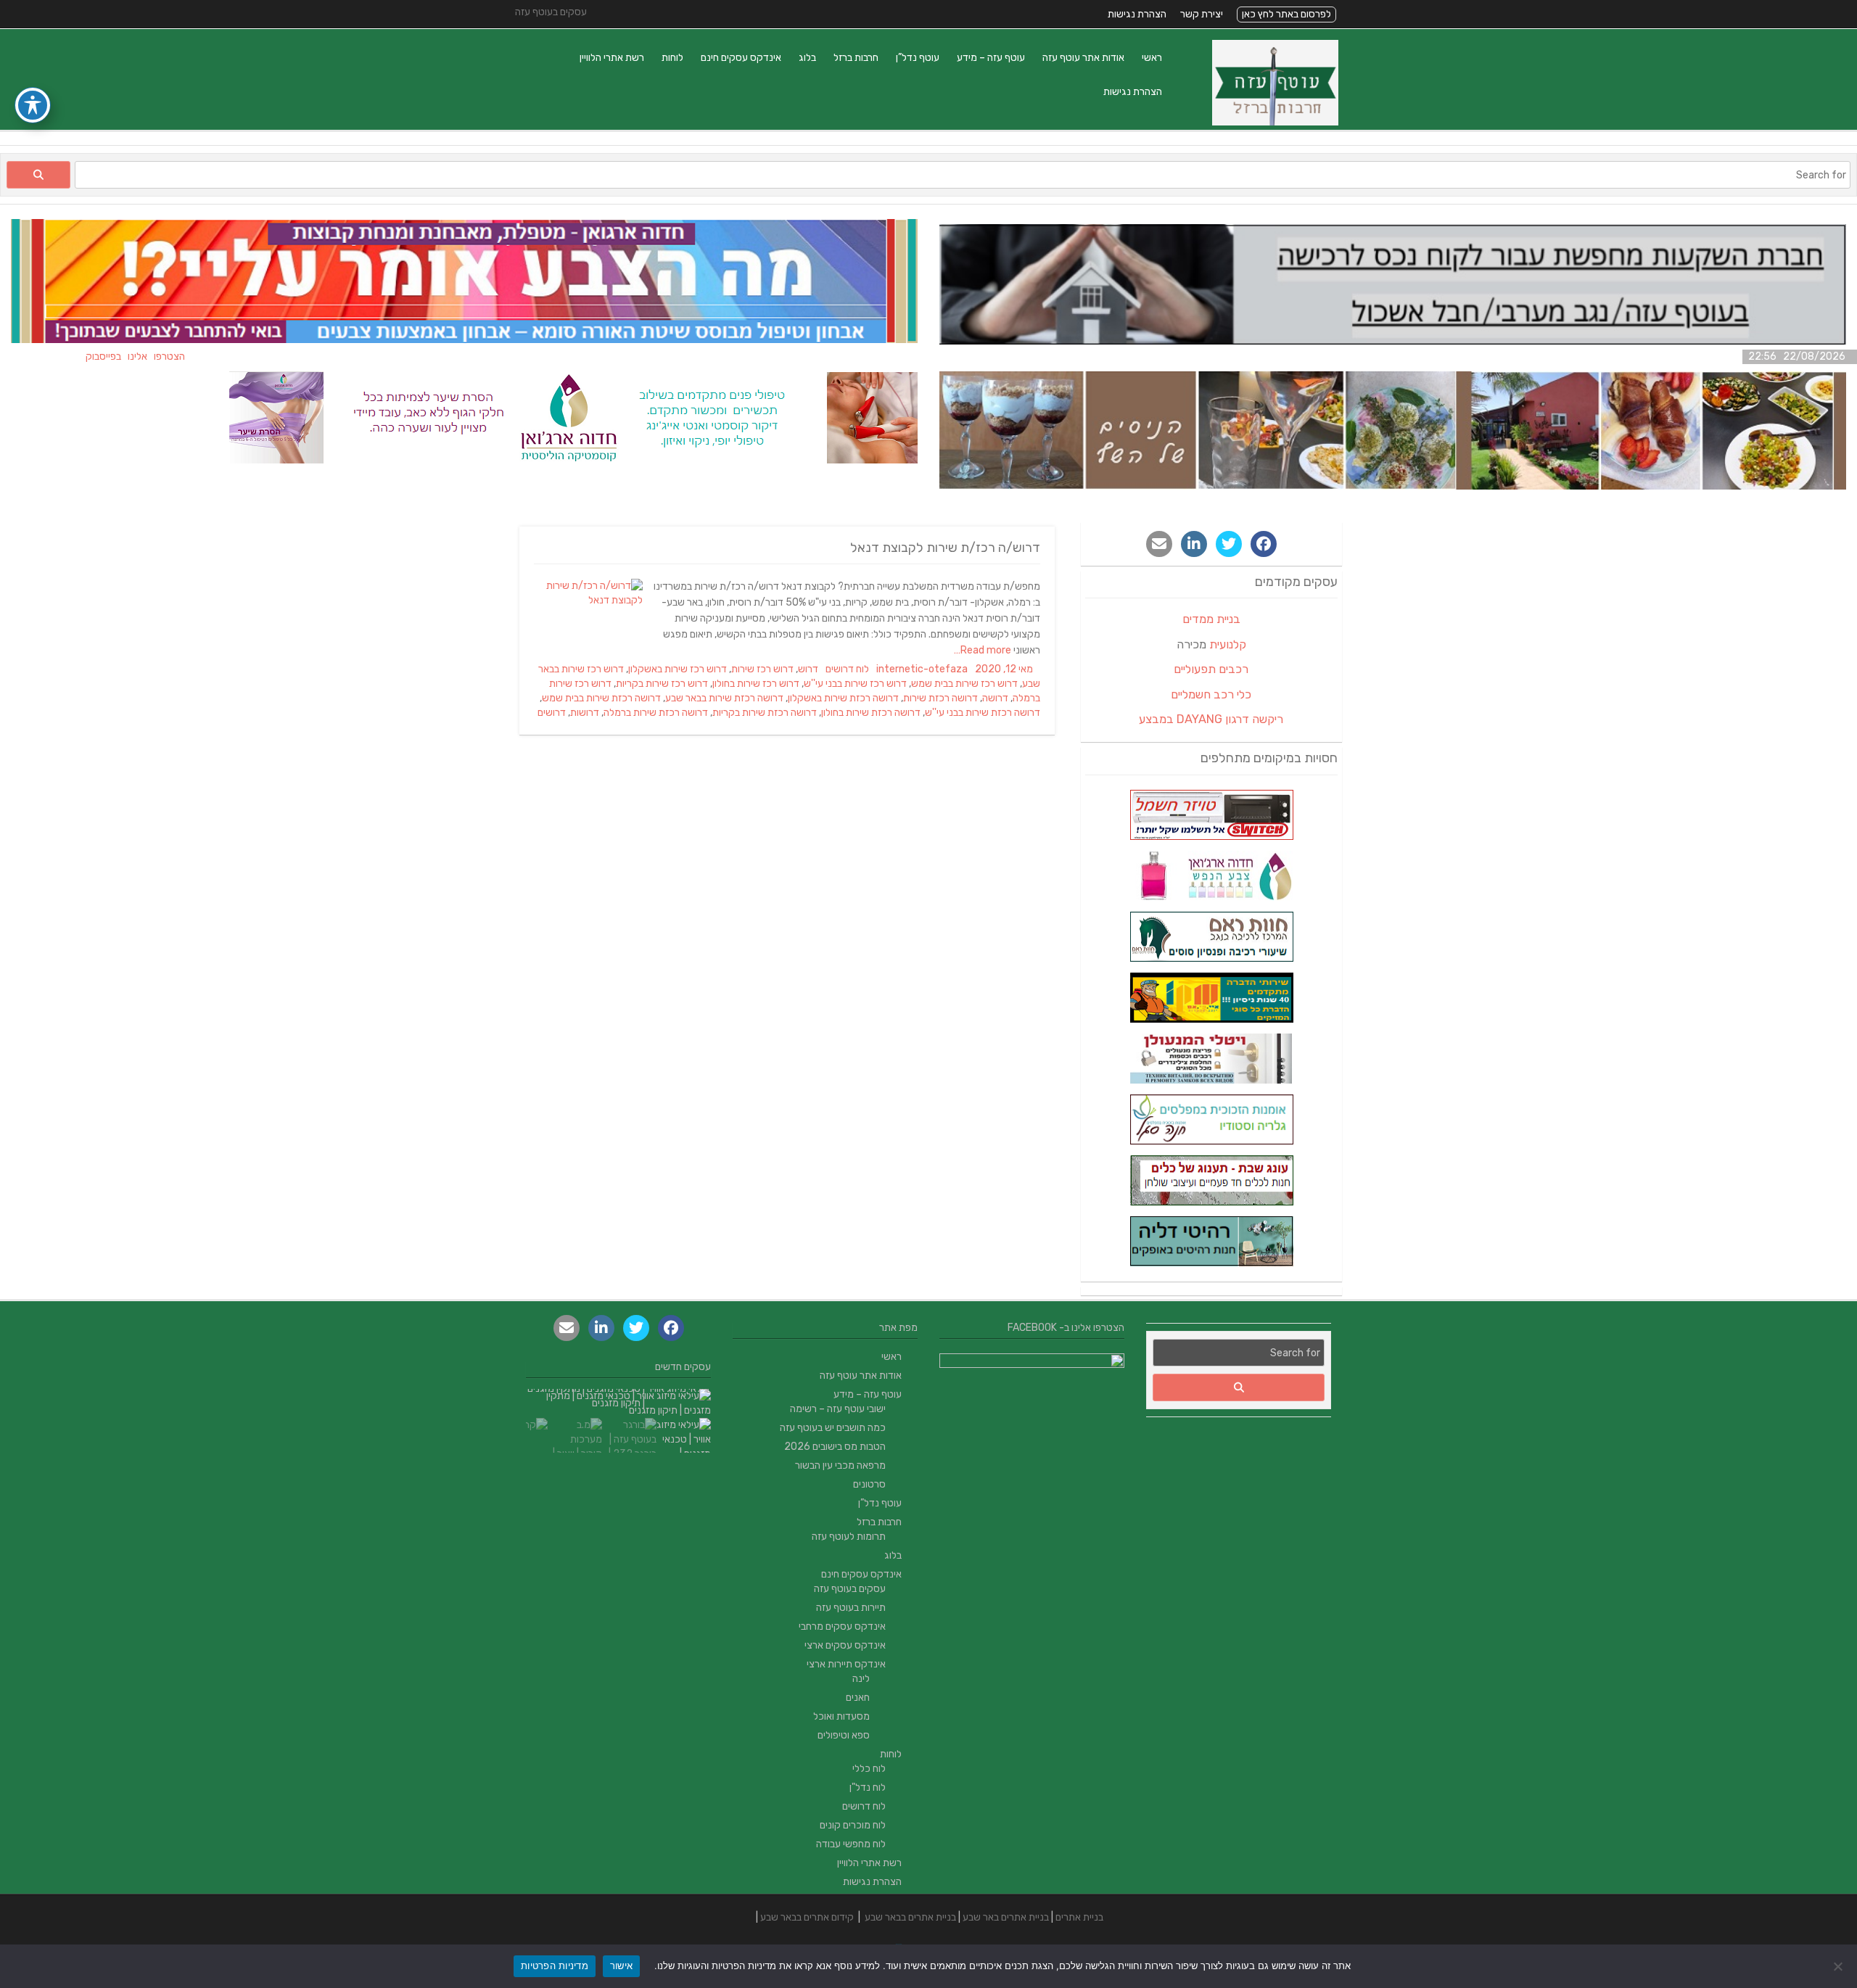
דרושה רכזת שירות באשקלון (843, 698)
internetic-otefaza (922, 669)
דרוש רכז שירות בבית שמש (964, 684)
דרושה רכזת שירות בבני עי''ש (983, 713)
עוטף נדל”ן (918, 58)
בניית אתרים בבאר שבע (910, 1917)
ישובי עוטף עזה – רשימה (838, 1409)
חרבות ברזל (856, 58)
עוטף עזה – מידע (991, 58)
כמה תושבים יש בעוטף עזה (833, 1428)
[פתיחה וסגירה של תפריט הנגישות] (33, 105)
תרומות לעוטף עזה (849, 1537)
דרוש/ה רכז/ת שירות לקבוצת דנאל (945, 548)
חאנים (858, 1698)
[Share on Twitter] (1229, 544)
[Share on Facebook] (1264, 544)
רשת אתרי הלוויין (612, 58)
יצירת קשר (1202, 14)
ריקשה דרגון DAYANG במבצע (1211, 719)
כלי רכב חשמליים (1211, 694)
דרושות (585, 713)
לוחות (672, 58)
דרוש (808, 669)
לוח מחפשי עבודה (851, 1844)
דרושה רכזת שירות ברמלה (656, 713)
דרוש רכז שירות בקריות (662, 684)
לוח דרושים (847, 669)
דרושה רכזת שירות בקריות (765, 713)
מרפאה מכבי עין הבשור (840, 1465)
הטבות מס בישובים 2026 (835, 1447)
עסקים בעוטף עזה (850, 1589)
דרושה (995, 698)
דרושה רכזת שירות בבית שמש (601, 698)
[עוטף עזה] (1275, 122)
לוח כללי (869, 1769)
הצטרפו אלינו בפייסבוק (180, 356)
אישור (621, 1966)
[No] (1839, 1966)
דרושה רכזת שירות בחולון (871, 713)
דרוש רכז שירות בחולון (756, 684)
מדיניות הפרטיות (555, 1966)
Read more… (984, 650)
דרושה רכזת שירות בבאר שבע (724, 698)
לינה (861, 1679)
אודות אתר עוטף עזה (1083, 58)
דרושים (552, 713)
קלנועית (1228, 644)
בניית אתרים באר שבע (1006, 1917)
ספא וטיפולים (844, 1735)
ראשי (1152, 58)
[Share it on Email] (1159, 544)
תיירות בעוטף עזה (851, 1608)
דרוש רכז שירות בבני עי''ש (855, 684)
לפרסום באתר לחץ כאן (1286, 14)
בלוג (807, 58)
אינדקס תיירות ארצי (846, 1664)
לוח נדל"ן (868, 1787)
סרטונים (869, 1484)
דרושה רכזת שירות (940, 698)
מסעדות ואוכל (841, 1716)
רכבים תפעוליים (1211, 669)
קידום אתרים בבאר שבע (807, 1917)
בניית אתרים (1079, 1917)
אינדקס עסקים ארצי (845, 1645)
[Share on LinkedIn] (1194, 544)
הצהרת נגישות (1137, 14)
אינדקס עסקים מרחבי (842, 1626)
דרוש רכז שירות (762, 669)
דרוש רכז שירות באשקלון (678, 669)
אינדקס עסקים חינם (741, 58)
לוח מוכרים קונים (853, 1825)
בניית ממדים (1211, 619)
